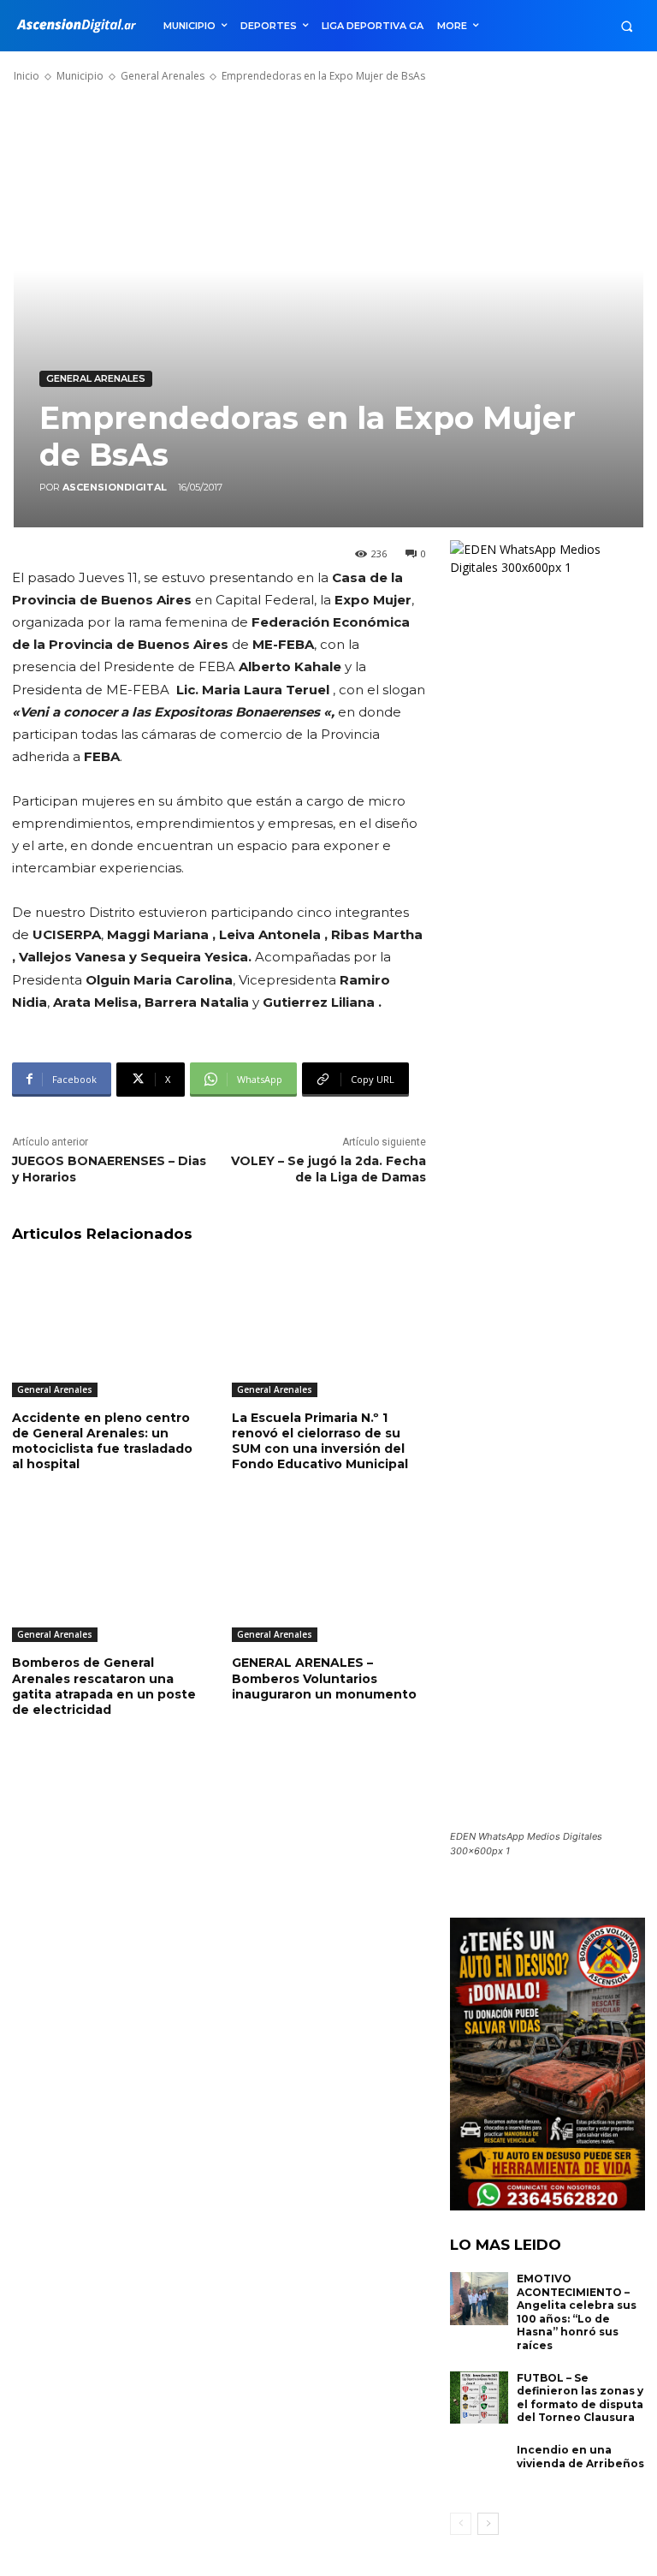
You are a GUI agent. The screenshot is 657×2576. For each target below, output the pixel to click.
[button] (627, 26)
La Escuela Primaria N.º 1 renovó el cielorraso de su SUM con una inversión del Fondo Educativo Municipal (320, 1441)
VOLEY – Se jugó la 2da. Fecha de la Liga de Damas (328, 1169)
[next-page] (488, 2524)
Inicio (27, 76)
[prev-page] (461, 2524)
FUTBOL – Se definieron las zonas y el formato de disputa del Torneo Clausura (580, 2398)
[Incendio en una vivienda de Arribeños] (479, 2470)
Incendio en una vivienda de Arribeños (580, 2457)
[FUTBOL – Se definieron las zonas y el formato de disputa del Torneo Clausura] (479, 2398)
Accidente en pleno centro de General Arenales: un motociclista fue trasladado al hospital (102, 1441)
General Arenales (163, 76)
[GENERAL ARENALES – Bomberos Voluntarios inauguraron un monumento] (329, 1575)
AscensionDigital (115, 487)
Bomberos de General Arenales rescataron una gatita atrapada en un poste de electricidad (104, 1686)
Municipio (80, 76)
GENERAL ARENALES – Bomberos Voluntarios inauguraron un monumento (324, 1678)
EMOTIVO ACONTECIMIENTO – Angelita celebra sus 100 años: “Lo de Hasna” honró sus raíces (577, 2312)
